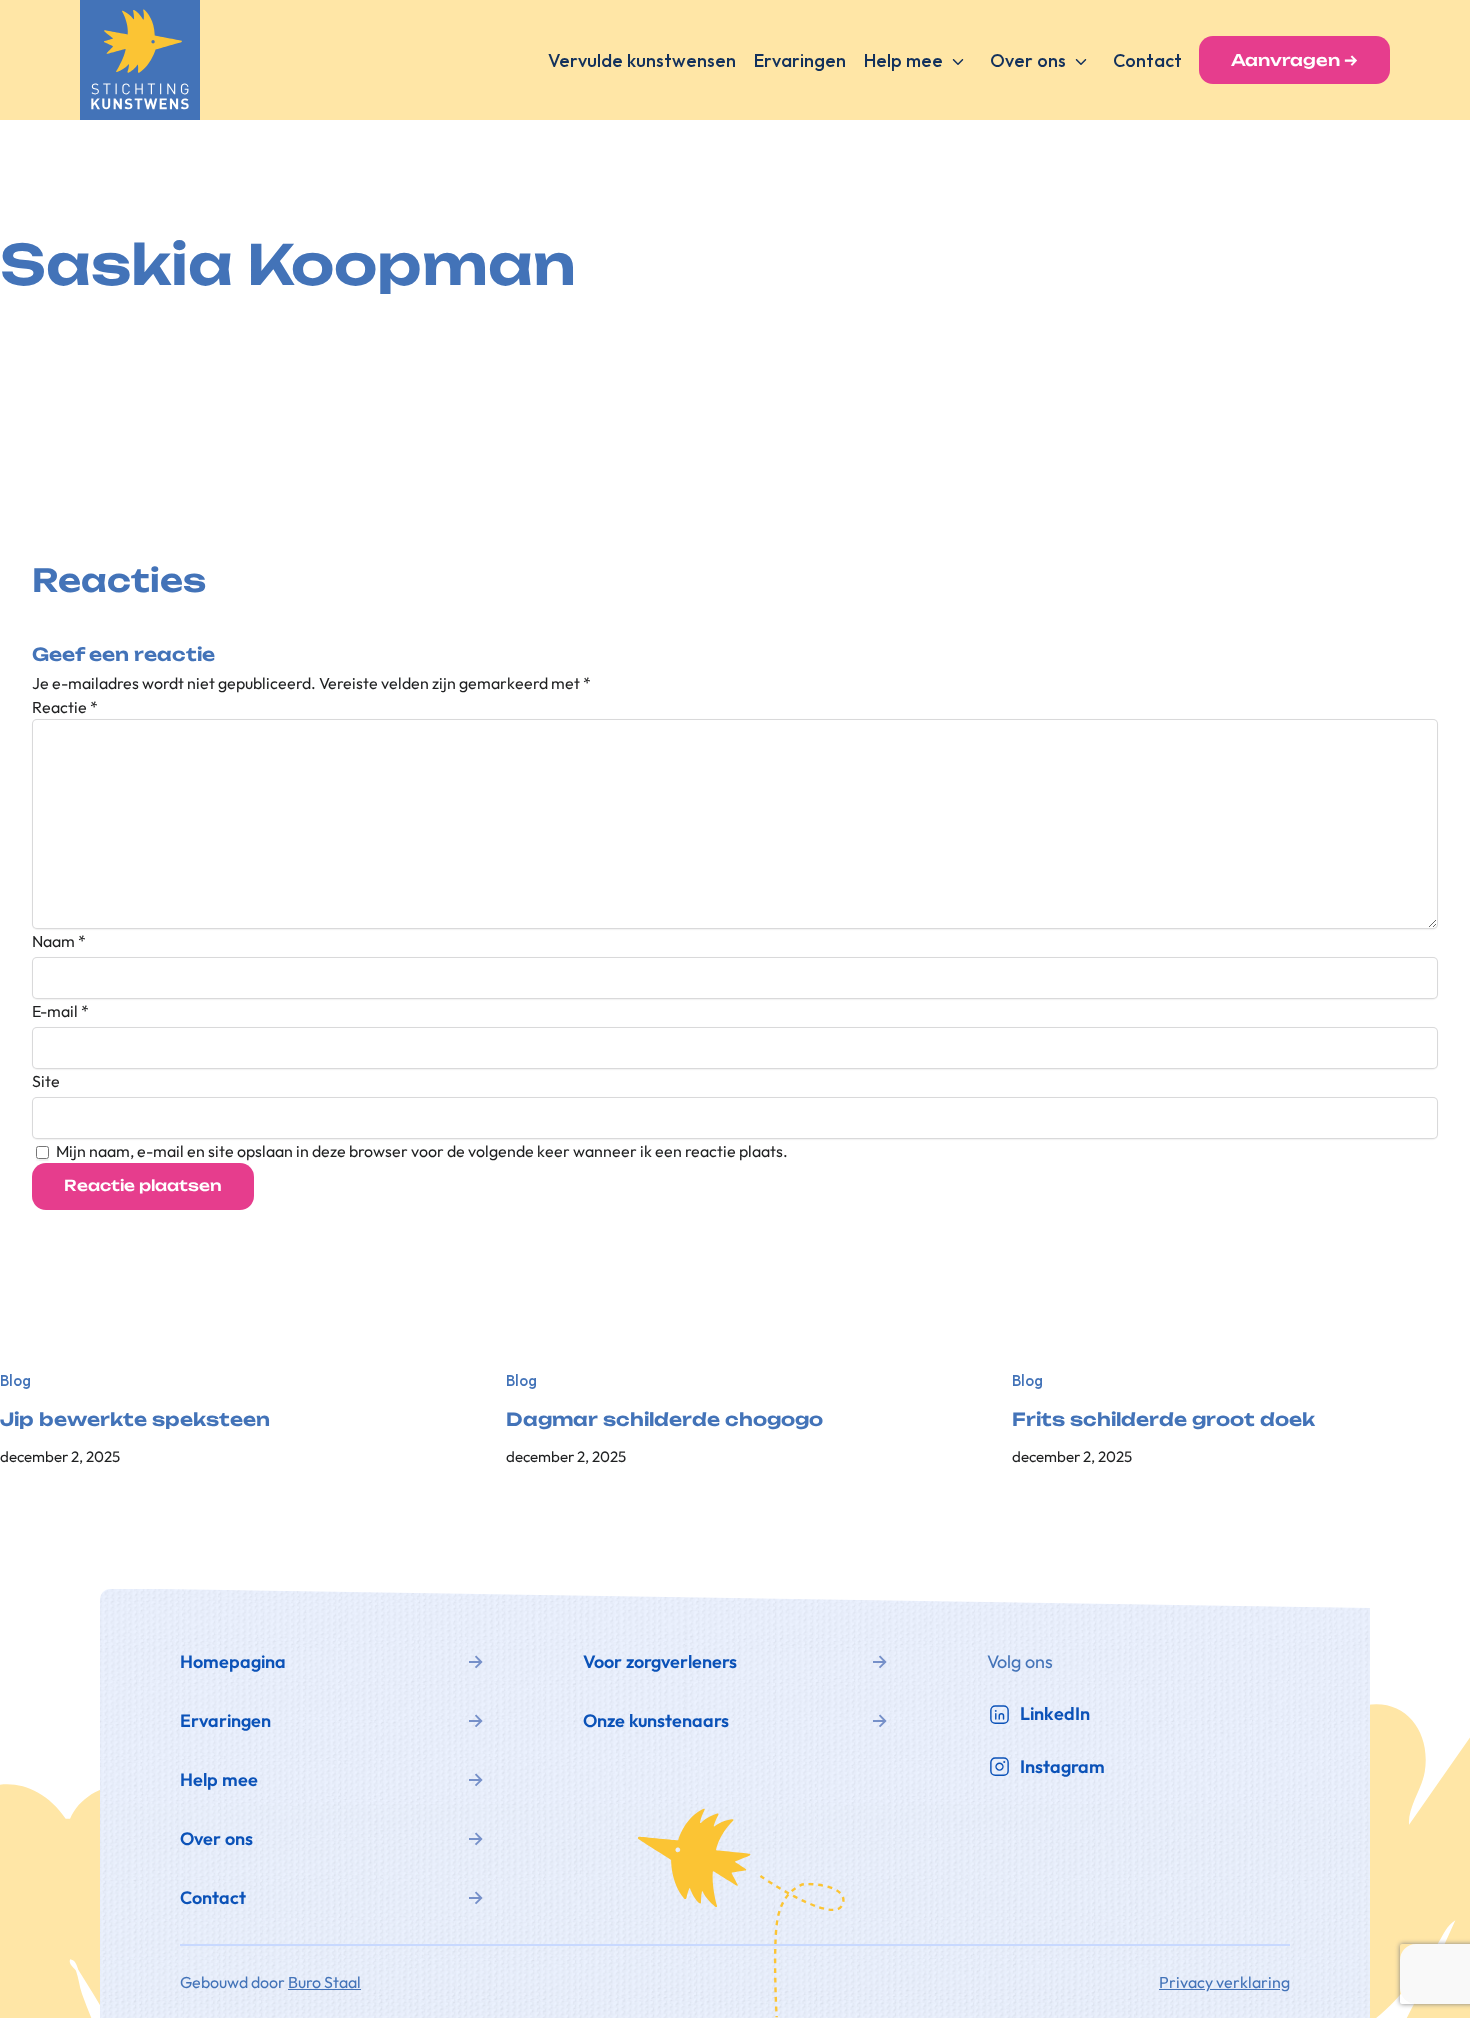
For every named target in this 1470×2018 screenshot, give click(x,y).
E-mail (60, 1011)
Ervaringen (800, 60)
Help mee (903, 60)
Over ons (1028, 60)
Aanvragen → (1294, 60)
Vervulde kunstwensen (642, 60)
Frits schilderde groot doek (1163, 1419)
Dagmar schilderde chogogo (664, 1419)
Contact (1147, 60)
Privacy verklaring (1224, 1982)
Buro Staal (324, 1982)
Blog (15, 1380)
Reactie (65, 707)
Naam (59, 941)
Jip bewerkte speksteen (135, 1419)
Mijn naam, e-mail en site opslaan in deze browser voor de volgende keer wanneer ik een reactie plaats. (422, 1151)
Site (46, 1081)
